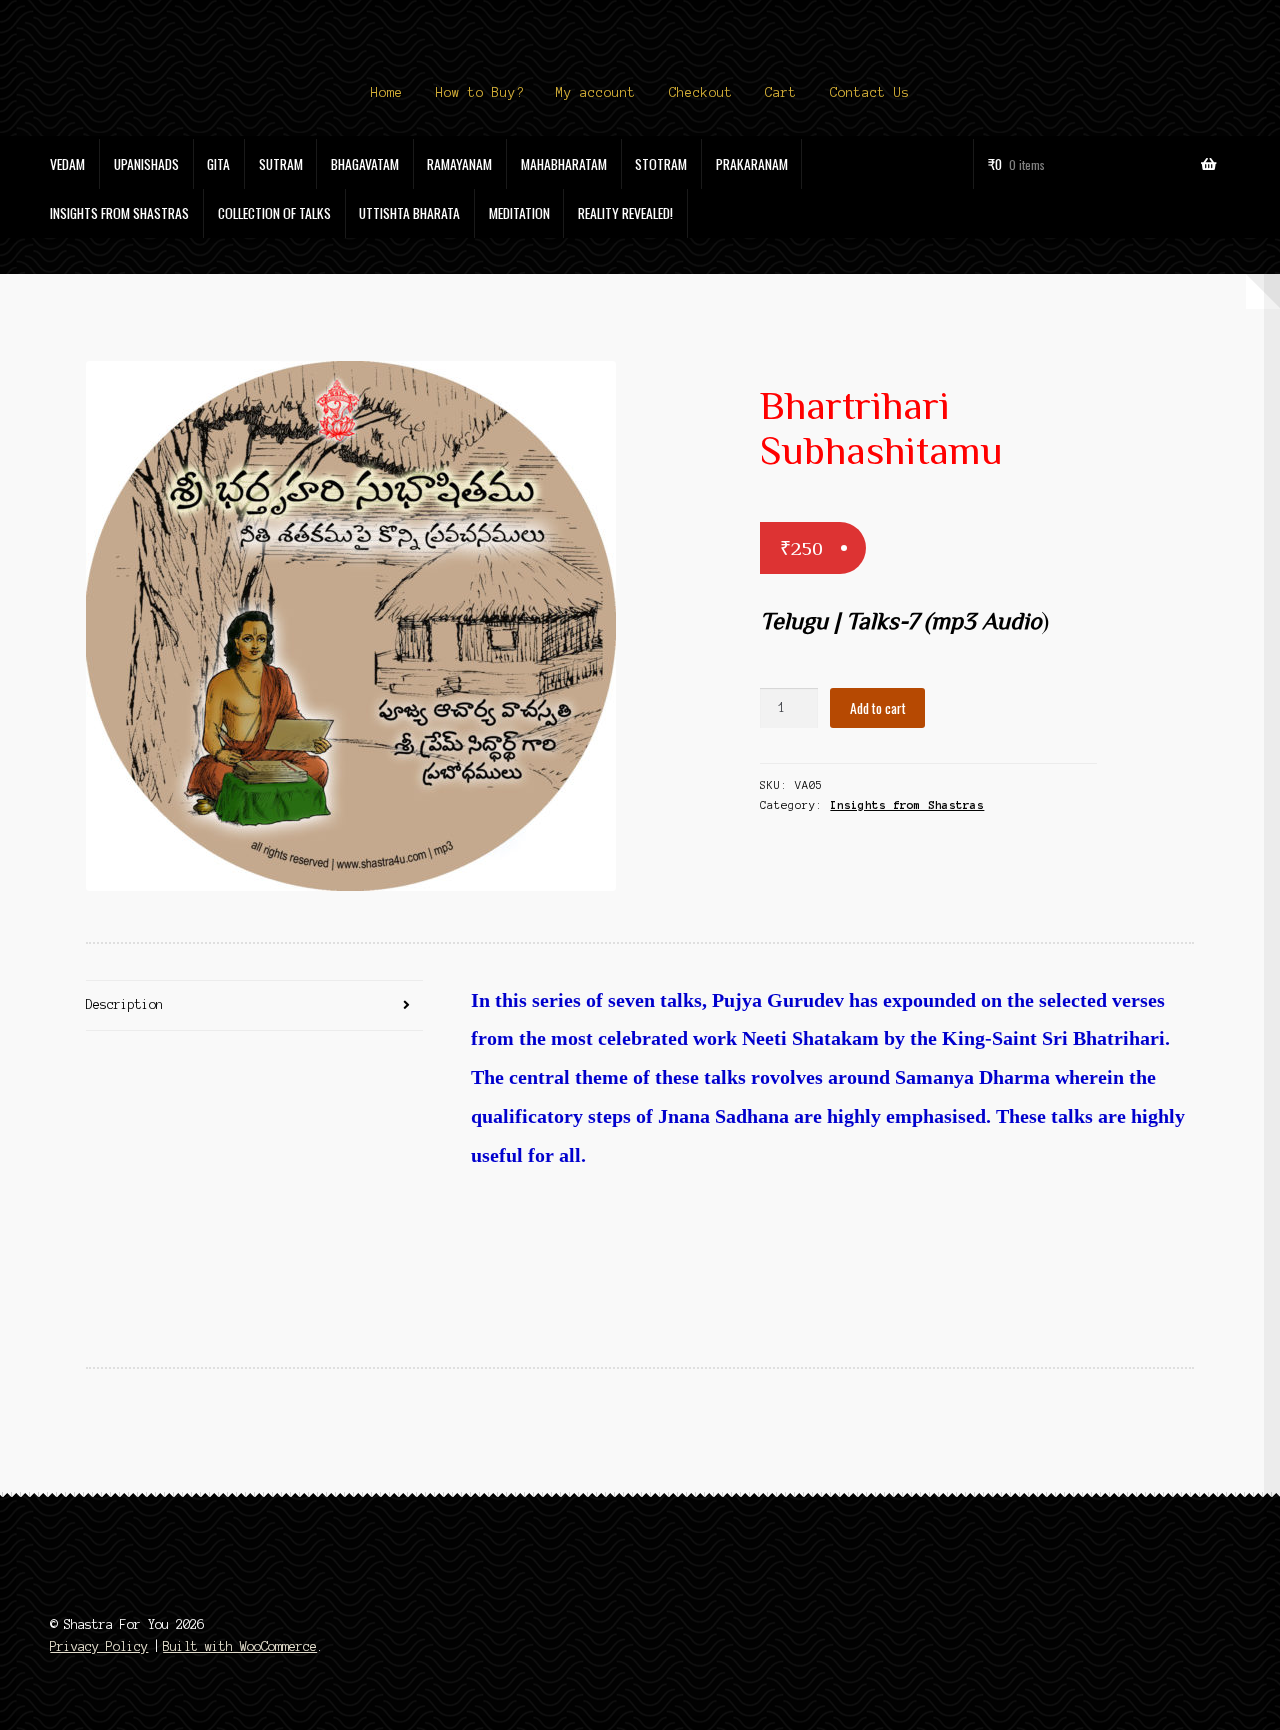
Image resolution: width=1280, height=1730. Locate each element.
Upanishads (146, 164)
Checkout (701, 93)
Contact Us (870, 93)
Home (387, 93)
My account (596, 93)
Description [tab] (124, 1004)
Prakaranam (752, 164)
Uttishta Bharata (409, 213)
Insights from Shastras (119, 213)
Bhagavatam (365, 164)
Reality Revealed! (625, 213)
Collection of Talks (274, 213)
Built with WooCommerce (240, 1646)
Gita (218, 164)
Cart (781, 93)
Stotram (661, 164)
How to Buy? (480, 93)
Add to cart (878, 708)
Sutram (281, 164)
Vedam (67, 164)
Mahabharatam (564, 164)
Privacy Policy (99, 1646)
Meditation (519, 213)
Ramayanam (459, 164)
